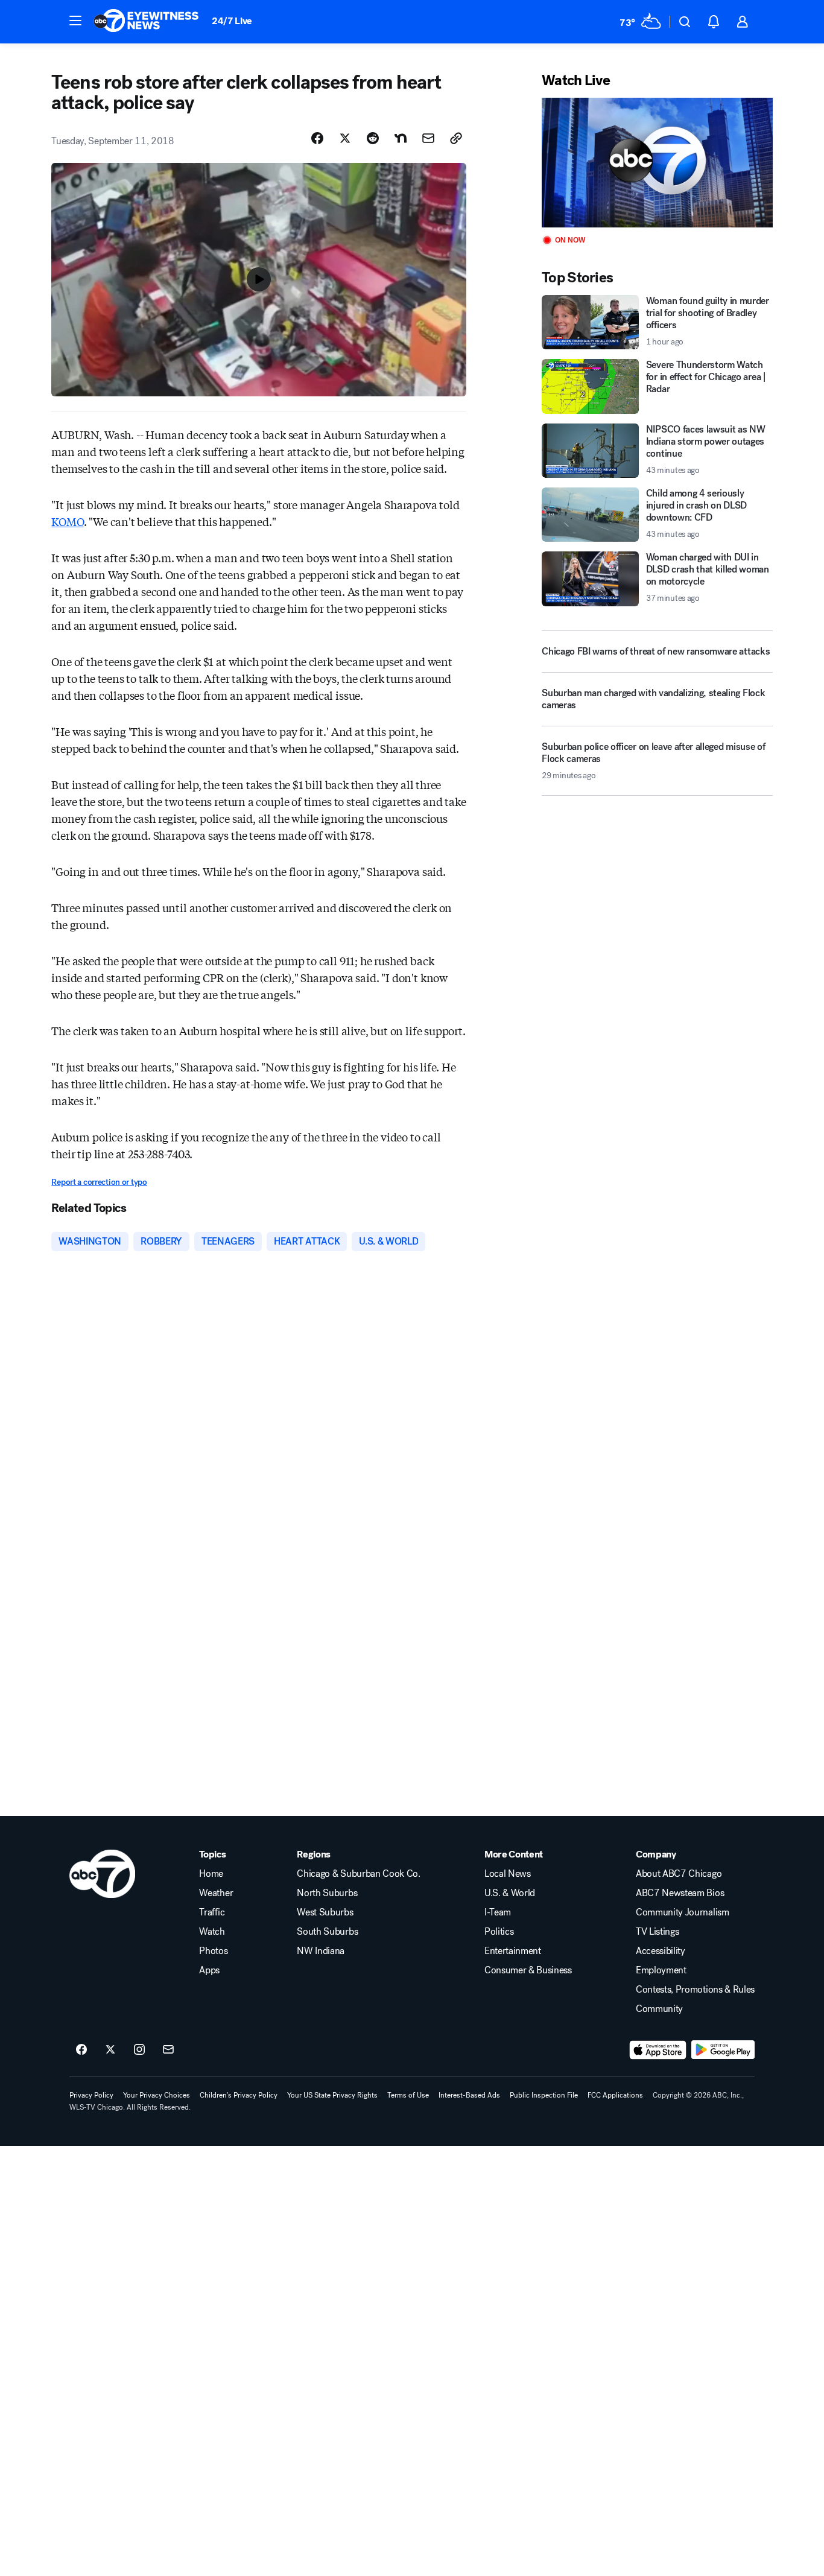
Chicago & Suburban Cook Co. (358, 1874)
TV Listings (657, 1932)
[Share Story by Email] (428, 138)
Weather (216, 1893)
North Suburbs (327, 1893)
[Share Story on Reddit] (373, 138)
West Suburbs (325, 1912)
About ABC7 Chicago (679, 1874)
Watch (212, 1932)
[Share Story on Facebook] (317, 138)
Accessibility (661, 1951)
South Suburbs (327, 1932)
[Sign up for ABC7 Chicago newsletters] (168, 2050)
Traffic (212, 1912)
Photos (213, 1951)
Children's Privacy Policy (239, 2095)
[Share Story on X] (345, 138)
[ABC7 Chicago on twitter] (110, 2050)
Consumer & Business (528, 1970)
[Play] (657, 163)
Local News (508, 1874)
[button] (75, 21)
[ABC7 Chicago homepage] (146, 22)
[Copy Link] (456, 138)
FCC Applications (615, 2095)
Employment (661, 1970)
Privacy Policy (91, 2095)
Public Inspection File (544, 2095)
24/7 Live (232, 21)
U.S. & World (510, 1893)
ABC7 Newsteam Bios (680, 1893)
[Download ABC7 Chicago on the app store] (658, 2050)
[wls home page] (102, 1874)
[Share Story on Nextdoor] (401, 138)
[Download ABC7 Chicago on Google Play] (723, 2050)
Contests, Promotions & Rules (695, 1990)
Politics (499, 1932)
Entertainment (513, 1951)
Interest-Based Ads (469, 2095)
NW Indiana (321, 1951)
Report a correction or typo (99, 1182)
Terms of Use (408, 2095)
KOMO (67, 521)
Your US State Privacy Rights (332, 2095)
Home (211, 1874)
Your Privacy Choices (157, 2095)
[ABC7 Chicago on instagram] (139, 2050)
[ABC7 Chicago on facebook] (81, 2050)
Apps (209, 1970)
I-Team (498, 1912)
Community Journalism (683, 1912)
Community (659, 2009)
